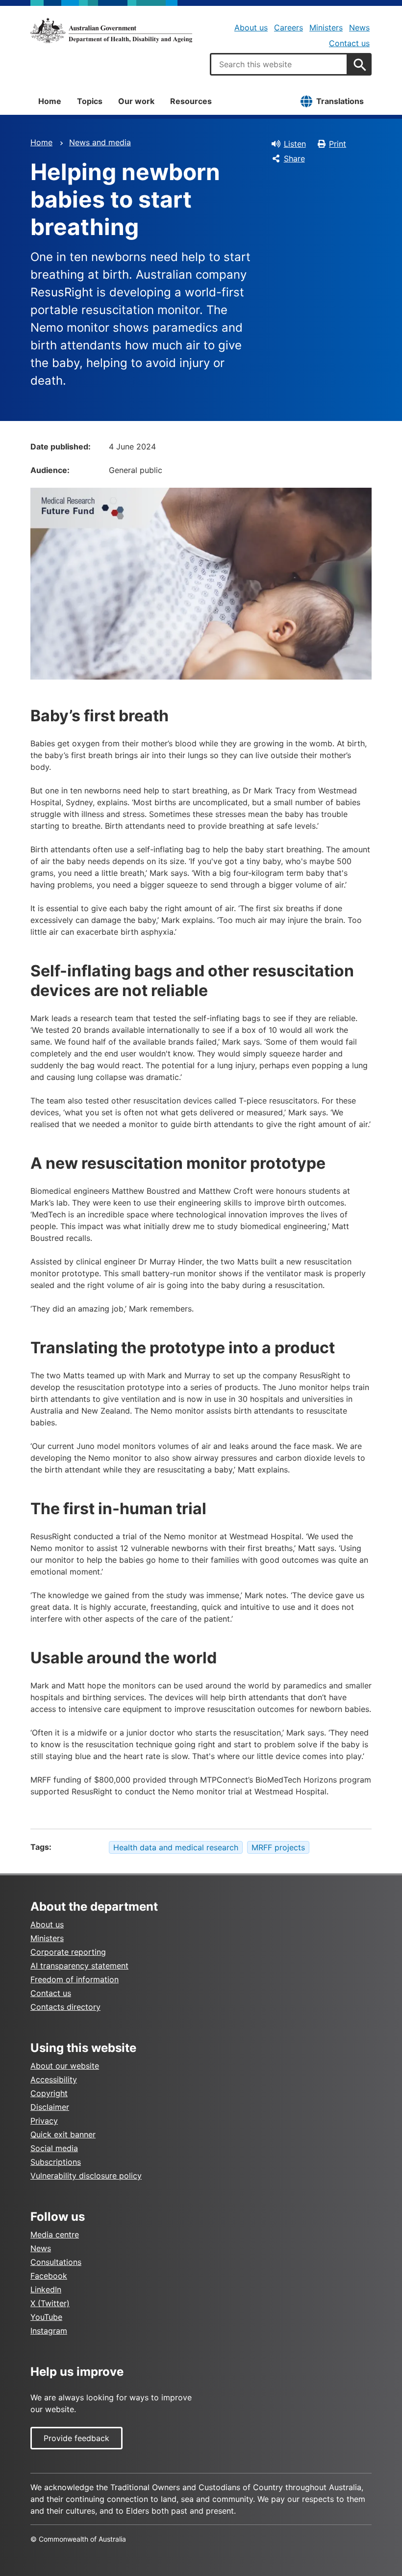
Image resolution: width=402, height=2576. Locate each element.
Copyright (49, 2093)
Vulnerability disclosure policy (86, 2176)
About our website (65, 2066)
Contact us (349, 43)
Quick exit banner (63, 2134)
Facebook (49, 2276)
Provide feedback (76, 2438)
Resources (191, 101)
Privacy (44, 2121)
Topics (90, 101)
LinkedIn (46, 2289)
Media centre (55, 2234)
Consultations (56, 2262)
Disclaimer (50, 2107)
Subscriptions (56, 2162)
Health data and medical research (176, 1847)
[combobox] (279, 64)
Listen (295, 144)
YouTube (46, 2317)
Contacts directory (65, 2007)
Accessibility (54, 2079)
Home (50, 101)
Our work (136, 101)
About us (251, 27)
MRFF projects (278, 1847)
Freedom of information (75, 1979)
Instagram (49, 2331)
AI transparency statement (79, 1966)
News (359, 27)
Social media (54, 2148)
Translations (340, 101)
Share (294, 158)
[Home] (111, 30)
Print (338, 144)
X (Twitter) (50, 2303)
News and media (100, 142)
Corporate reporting (68, 1952)
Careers (289, 27)
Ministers (326, 27)
